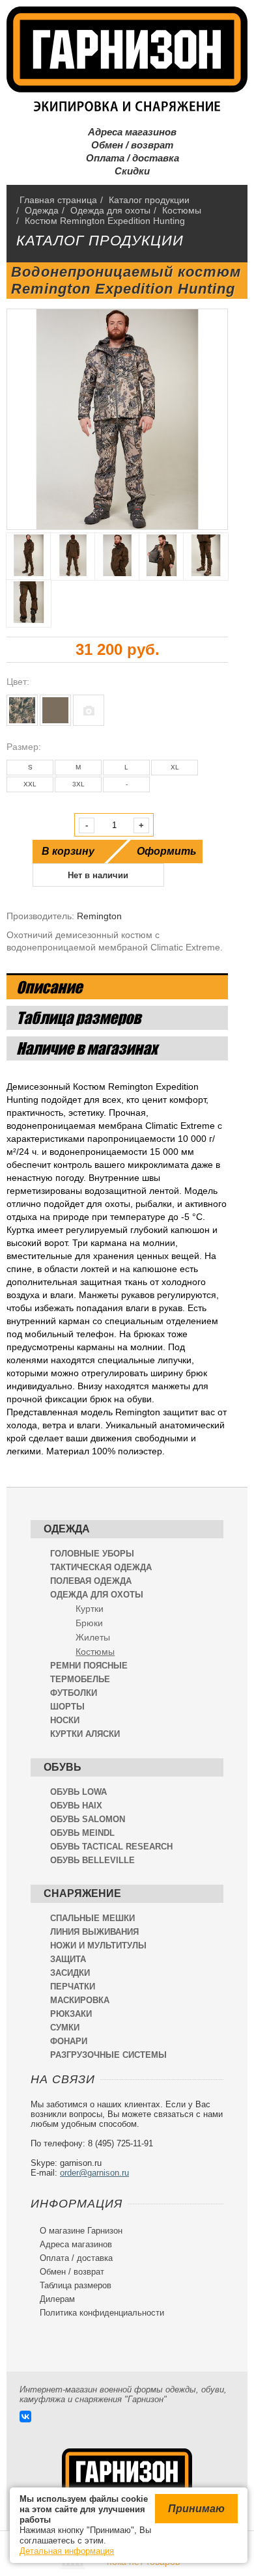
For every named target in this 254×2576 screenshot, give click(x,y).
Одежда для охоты (97, 1595)
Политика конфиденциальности (97, 2313)
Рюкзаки (71, 2014)
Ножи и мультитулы (98, 1946)
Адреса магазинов (127, 132)
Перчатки (73, 1987)
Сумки (65, 2028)
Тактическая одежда (101, 1567)
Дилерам (53, 2299)
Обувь (63, 1767)
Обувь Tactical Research (111, 1847)
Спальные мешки (92, 1918)
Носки (65, 1720)
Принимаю (196, 2509)
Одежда (67, 1529)
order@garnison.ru (94, 2173)
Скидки (127, 171)
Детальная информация (67, 2551)
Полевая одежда (91, 1581)
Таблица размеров (71, 2285)
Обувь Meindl (82, 1833)
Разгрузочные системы (108, 2055)
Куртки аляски (85, 1734)
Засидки (70, 1973)
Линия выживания (94, 1932)
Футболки (74, 1693)
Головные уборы (92, 1554)
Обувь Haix (76, 1806)
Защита (68, 1959)
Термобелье (80, 1679)
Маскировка (80, 2000)
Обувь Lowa (78, 1792)
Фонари (69, 2041)
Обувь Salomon (88, 1819)
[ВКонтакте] (25, 2417)
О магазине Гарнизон (77, 2231)
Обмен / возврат (127, 145)
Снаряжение (82, 1893)
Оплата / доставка (127, 158)
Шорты (67, 1707)
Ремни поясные (89, 1666)
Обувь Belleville (92, 1860)
